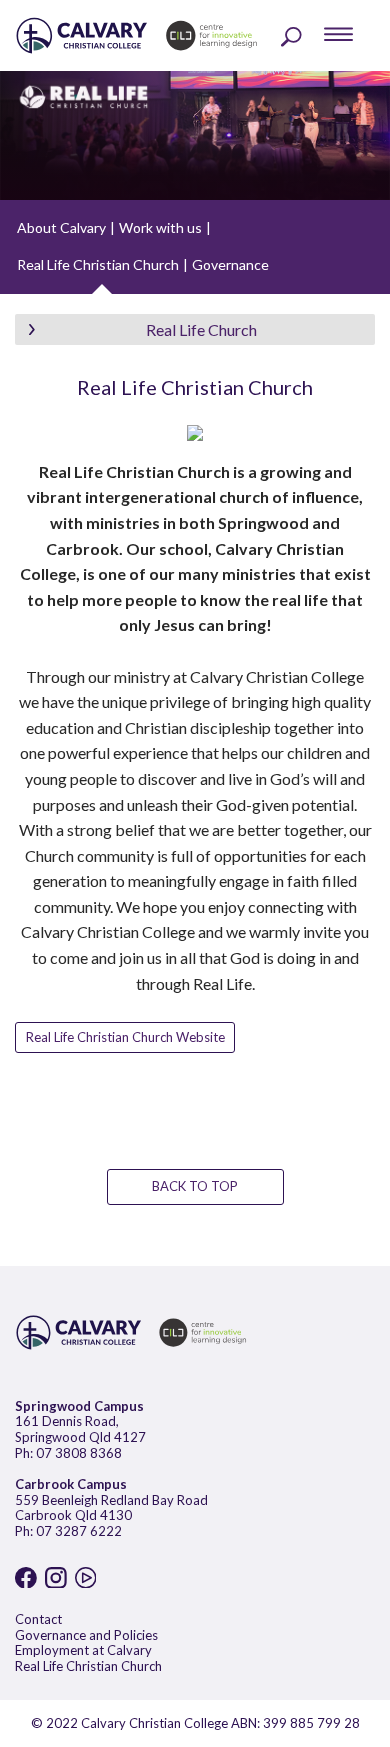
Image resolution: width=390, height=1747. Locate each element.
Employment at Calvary (83, 1650)
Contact (38, 1619)
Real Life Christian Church (98, 264)
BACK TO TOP (195, 1186)
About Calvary (61, 227)
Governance (230, 264)
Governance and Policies (86, 1635)
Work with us (160, 227)
